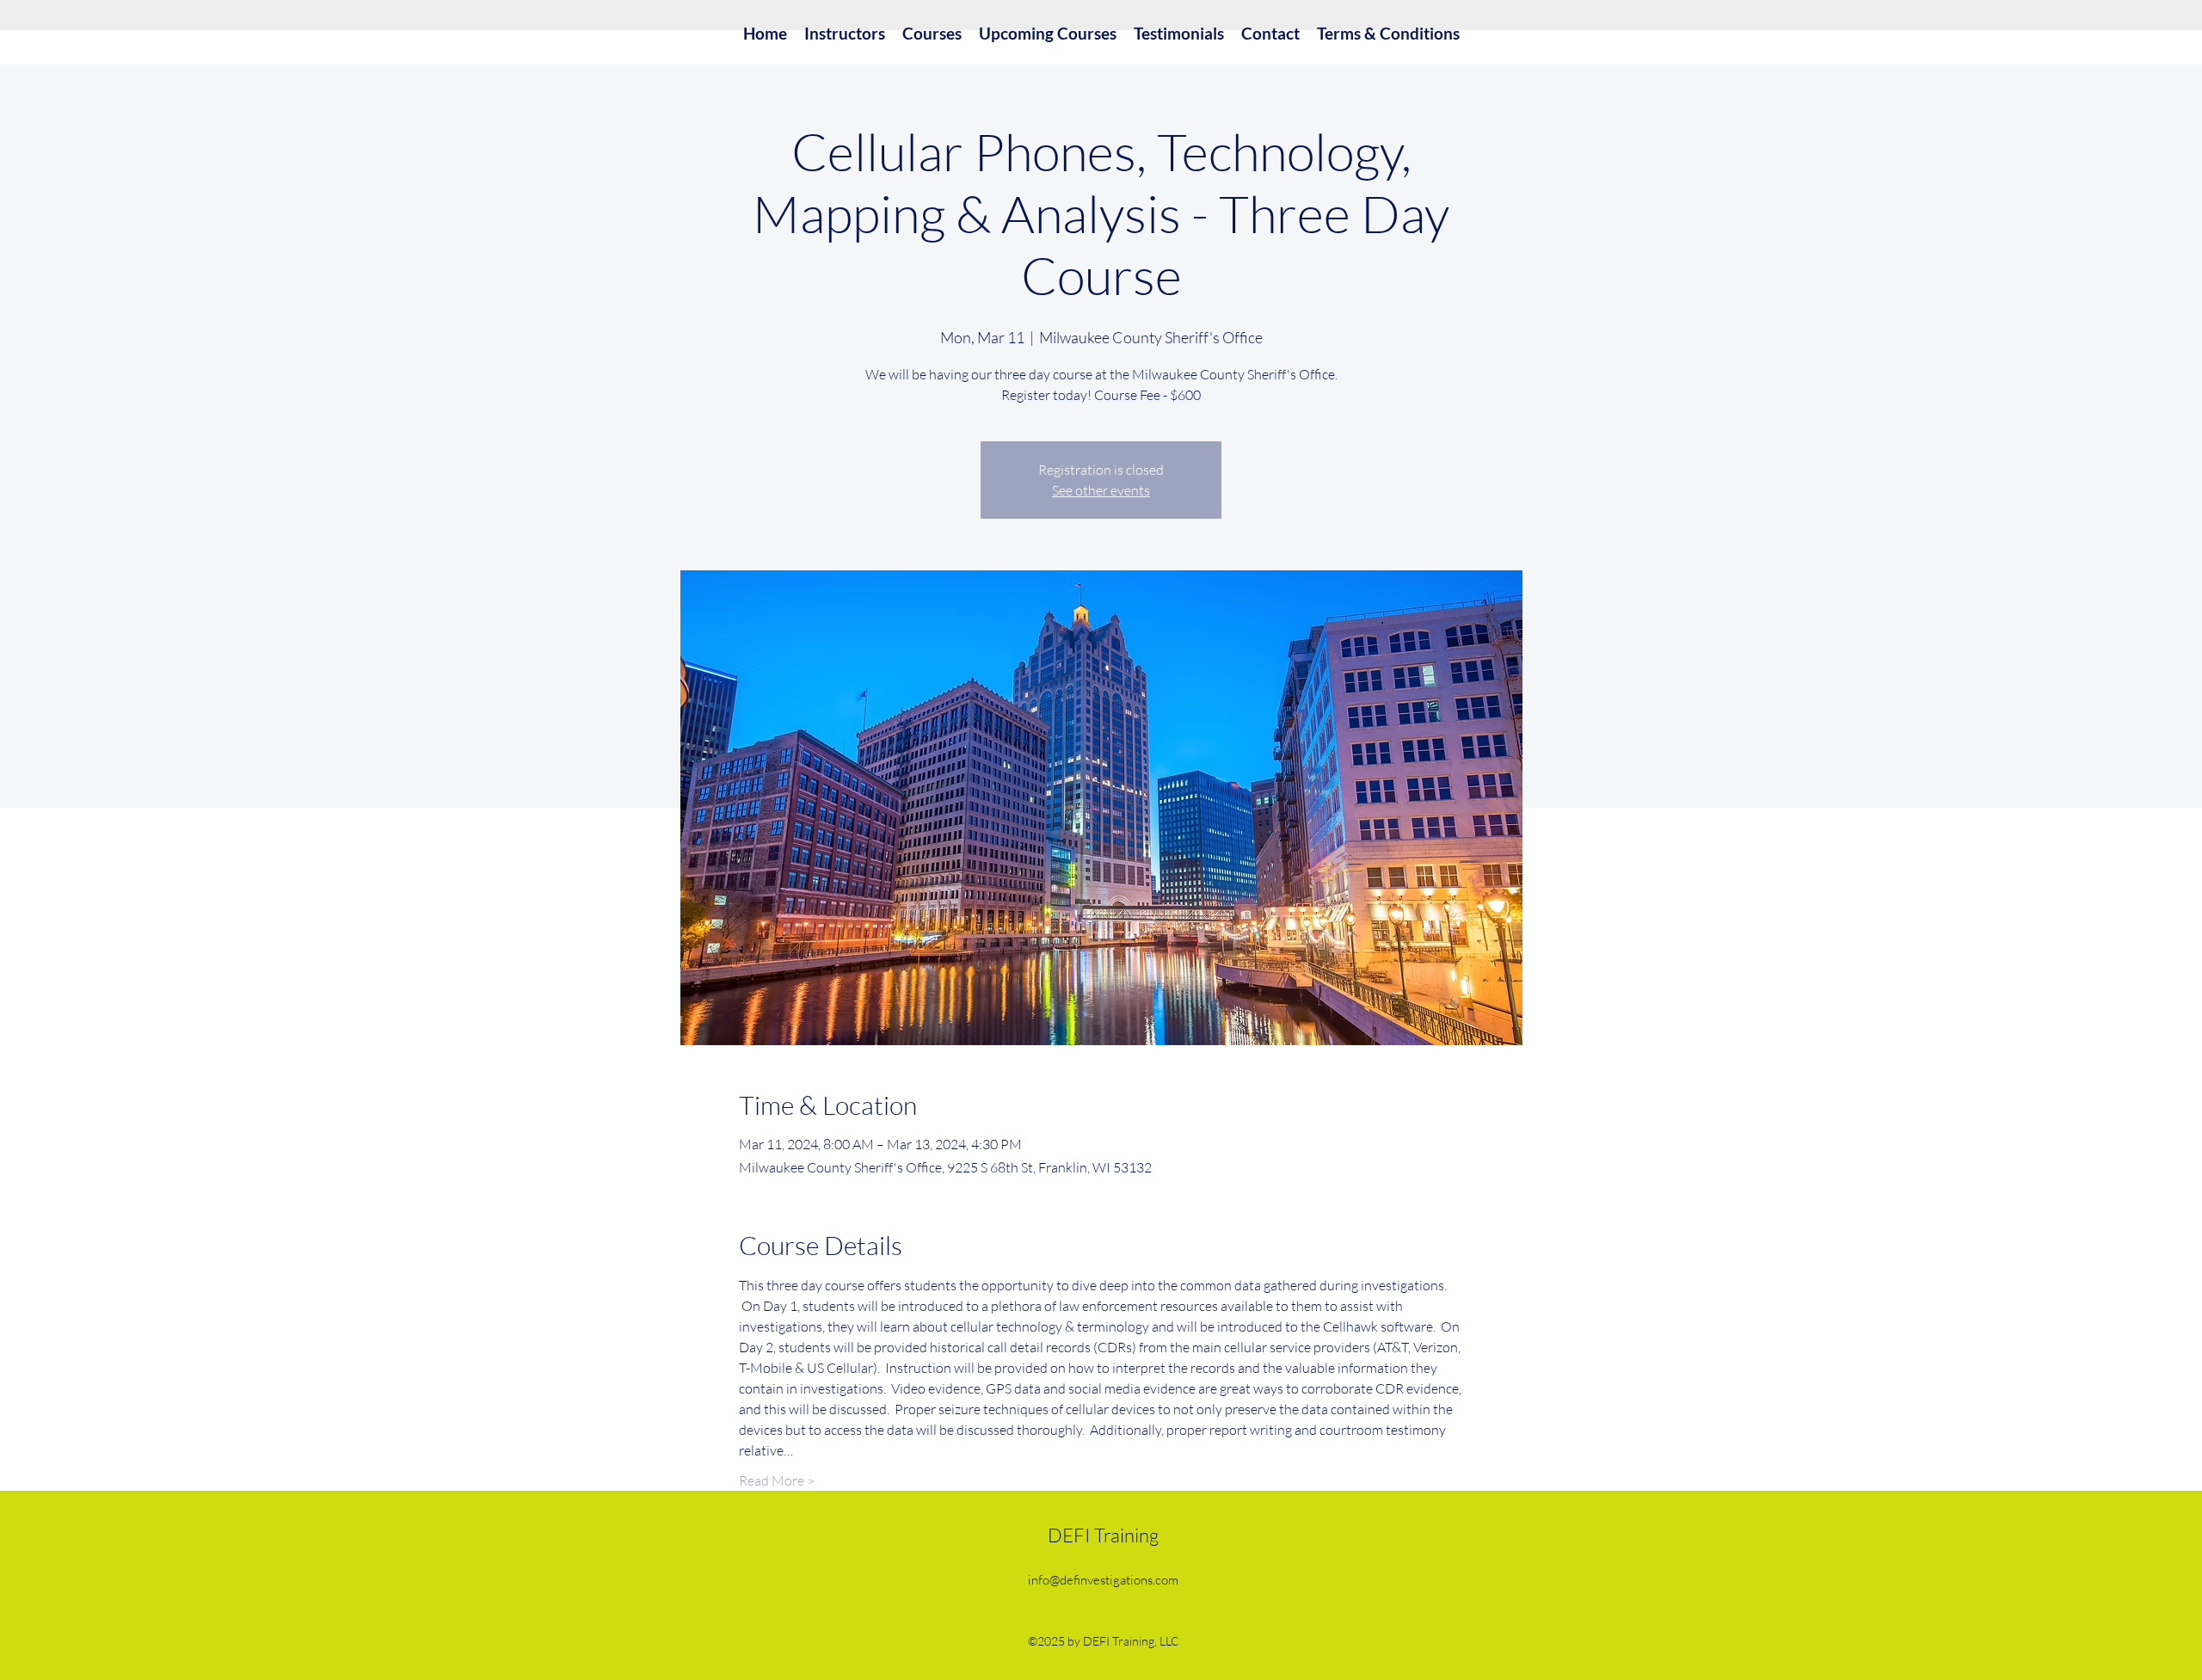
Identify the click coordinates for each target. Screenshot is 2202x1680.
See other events (1101, 490)
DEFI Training (1103, 1535)
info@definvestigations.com (1103, 1580)
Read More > (777, 1480)
